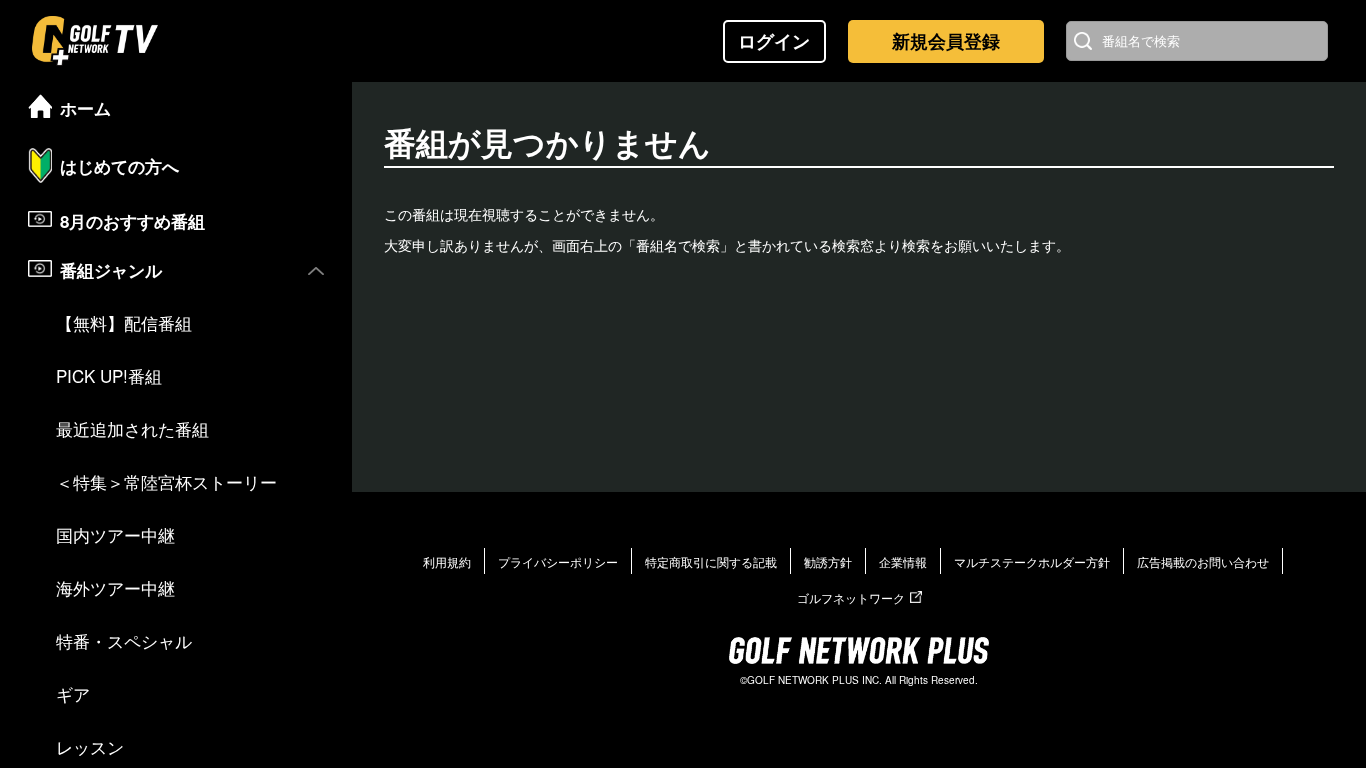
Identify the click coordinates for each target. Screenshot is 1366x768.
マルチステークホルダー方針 (1032, 561)
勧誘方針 (828, 561)
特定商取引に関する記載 (711, 561)
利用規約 (447, 561)
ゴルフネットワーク (851, 597)
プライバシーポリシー (558, 561)
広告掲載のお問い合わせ (1203, 561)
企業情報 (903, 561)
